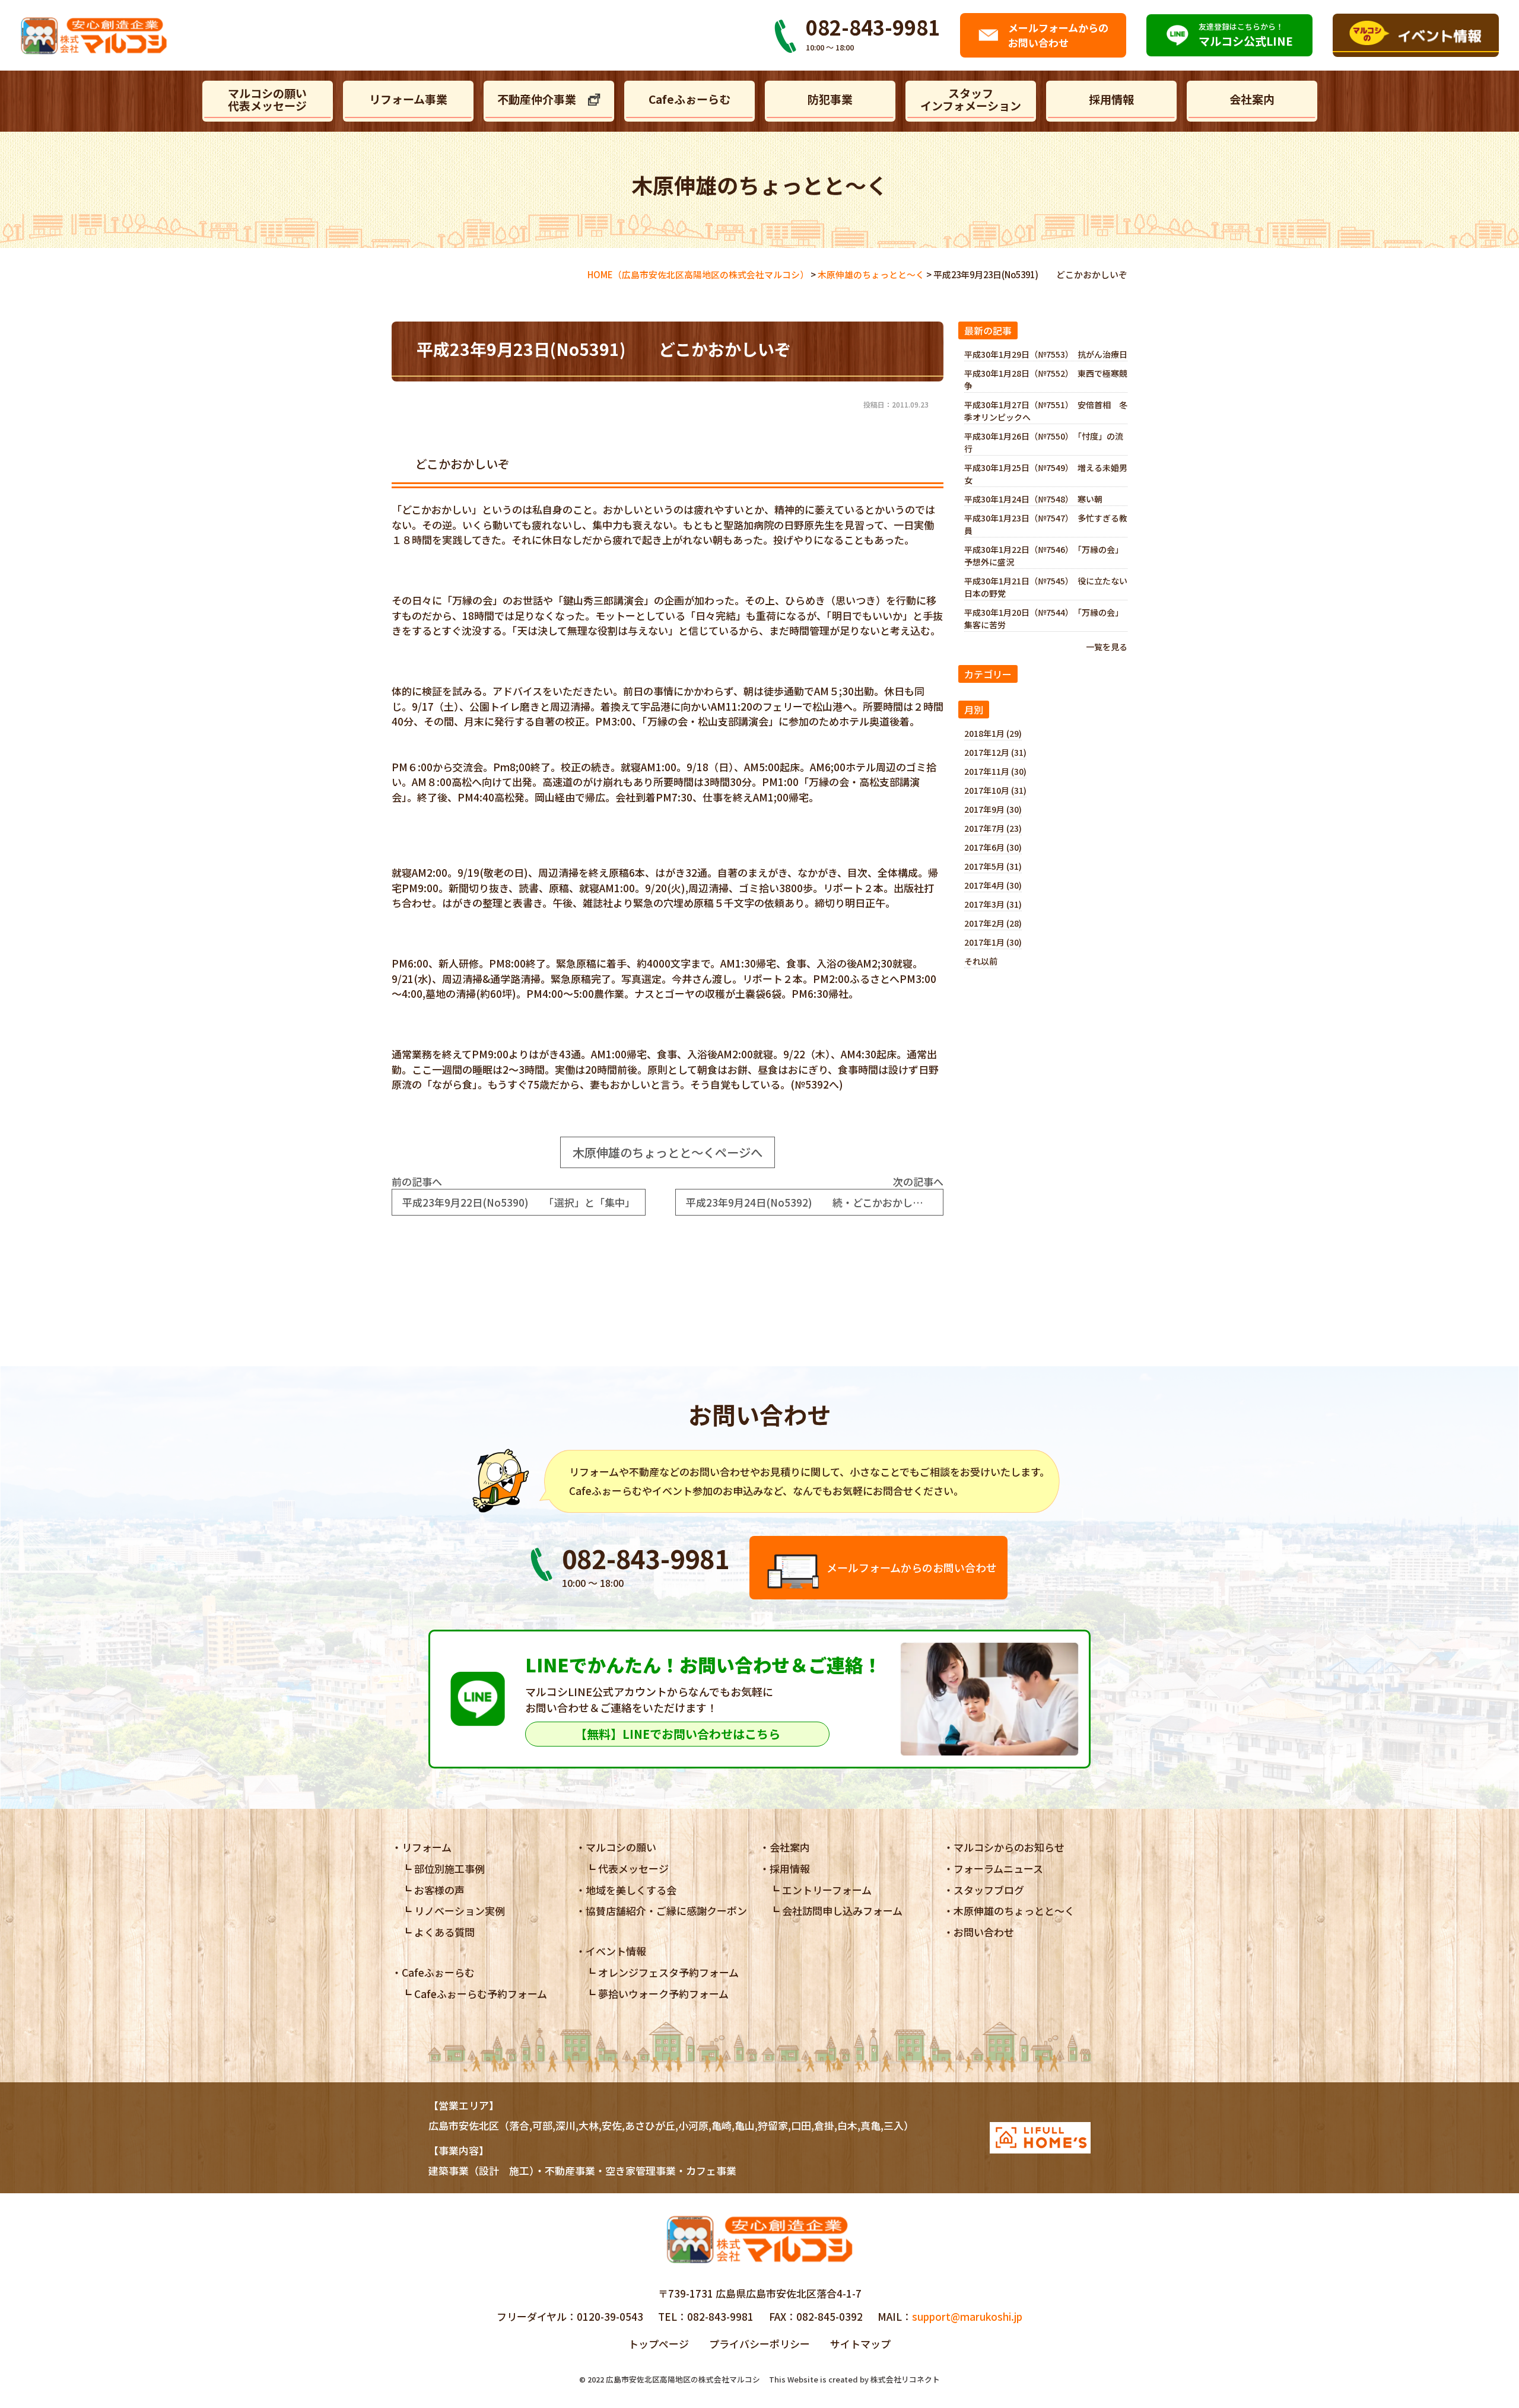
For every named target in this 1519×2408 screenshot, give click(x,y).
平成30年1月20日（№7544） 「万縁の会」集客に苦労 (1044, 618)
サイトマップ (860, 2344)
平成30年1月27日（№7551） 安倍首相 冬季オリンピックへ (1046, 411)
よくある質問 (444, 1932)
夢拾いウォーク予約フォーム (663, 1994)
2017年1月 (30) (993, 942)
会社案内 (1252, 99)
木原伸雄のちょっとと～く (1014, 1911)
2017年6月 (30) (993, 847)
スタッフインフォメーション (971, 99)
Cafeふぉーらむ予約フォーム (481, 1994)
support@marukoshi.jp (967, 2316)
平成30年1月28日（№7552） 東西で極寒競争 (1046, 379)
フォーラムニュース (998, 1868)
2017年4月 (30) (993, 885)
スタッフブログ (989, 1890)
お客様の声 (439, 1890)
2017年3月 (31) (993, 904)
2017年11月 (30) (995, 771)
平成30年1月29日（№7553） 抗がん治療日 (1046, 354)
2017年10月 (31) (995, 790)
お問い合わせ (984, 1932)
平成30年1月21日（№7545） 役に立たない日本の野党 (1046, 587)
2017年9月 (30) (993, 809)
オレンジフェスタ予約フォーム (668, 1972)
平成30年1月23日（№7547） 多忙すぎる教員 (1046, 524)
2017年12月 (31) (995, 752)
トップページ (659, 2344)
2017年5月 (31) (993, 866)
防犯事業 (830, 99)
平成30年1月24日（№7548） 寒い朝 (1033, 499)
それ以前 (981, 961)
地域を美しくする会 (631, 1890)
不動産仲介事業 (537, 99)
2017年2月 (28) (993, 923)
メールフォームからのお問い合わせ (912, 1567)
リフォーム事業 (408, 99)
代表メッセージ (633, 1868)
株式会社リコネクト (905, 2379)
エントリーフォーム (827, 1890)
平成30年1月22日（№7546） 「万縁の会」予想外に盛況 (1044, 556)
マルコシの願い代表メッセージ (267, 99)
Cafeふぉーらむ (689, 99)
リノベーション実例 (460, 1911)
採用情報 (1111, 99)
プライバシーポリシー (759, 2344)
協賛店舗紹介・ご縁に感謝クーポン (666, 1911)
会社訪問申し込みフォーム (842, 1911)
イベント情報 (616, 1951)
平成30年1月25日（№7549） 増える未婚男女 (1046, 474)
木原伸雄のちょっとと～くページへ (668, 1152)
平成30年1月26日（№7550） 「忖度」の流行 (1044, 442)
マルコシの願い (621, 1847)
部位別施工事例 (449, 1868)
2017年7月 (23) (993, 828)
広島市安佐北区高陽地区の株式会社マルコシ (683, 2379)
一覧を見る (1107, 647)
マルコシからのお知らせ (1009, 1847)
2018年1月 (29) (993, 733)
